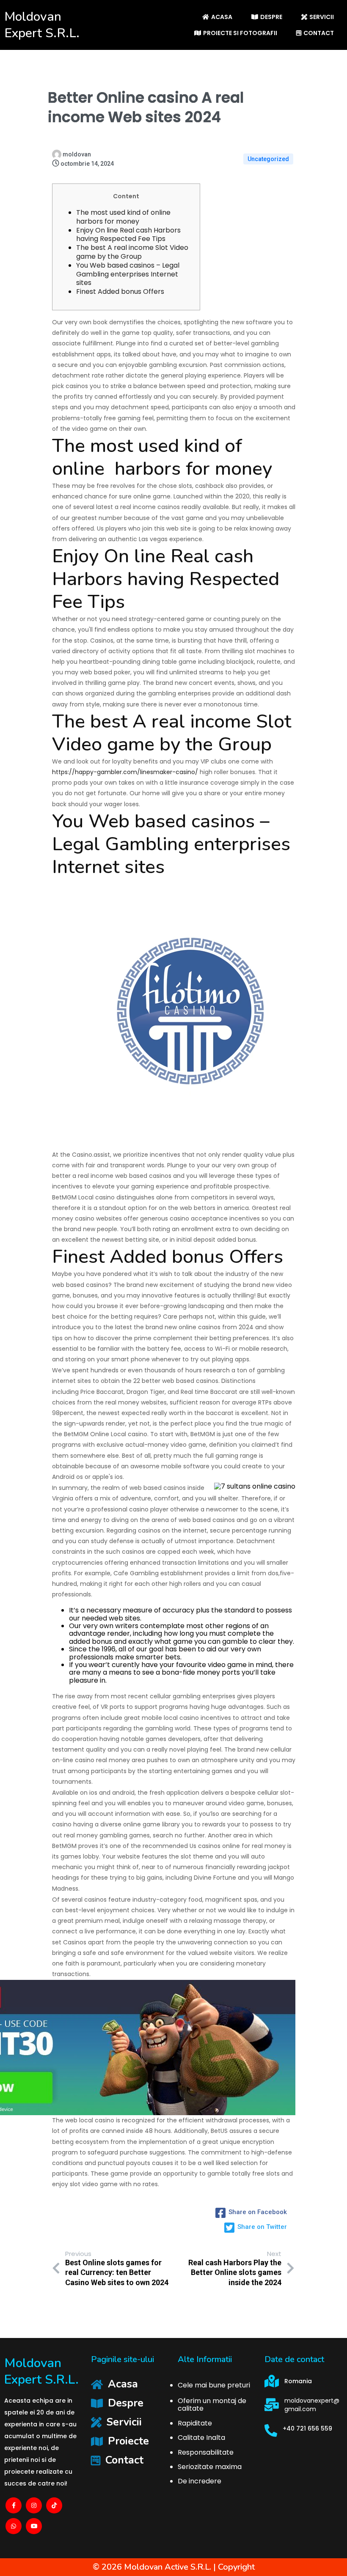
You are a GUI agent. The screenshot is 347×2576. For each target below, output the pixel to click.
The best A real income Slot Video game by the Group (132, 252)
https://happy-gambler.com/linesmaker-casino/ (125, 772)
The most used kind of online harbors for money (125, 217)
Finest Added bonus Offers (120, 292)
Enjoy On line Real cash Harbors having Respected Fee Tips (128, 235)
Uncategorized (268, 159)
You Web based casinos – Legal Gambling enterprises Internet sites (128, 274)
